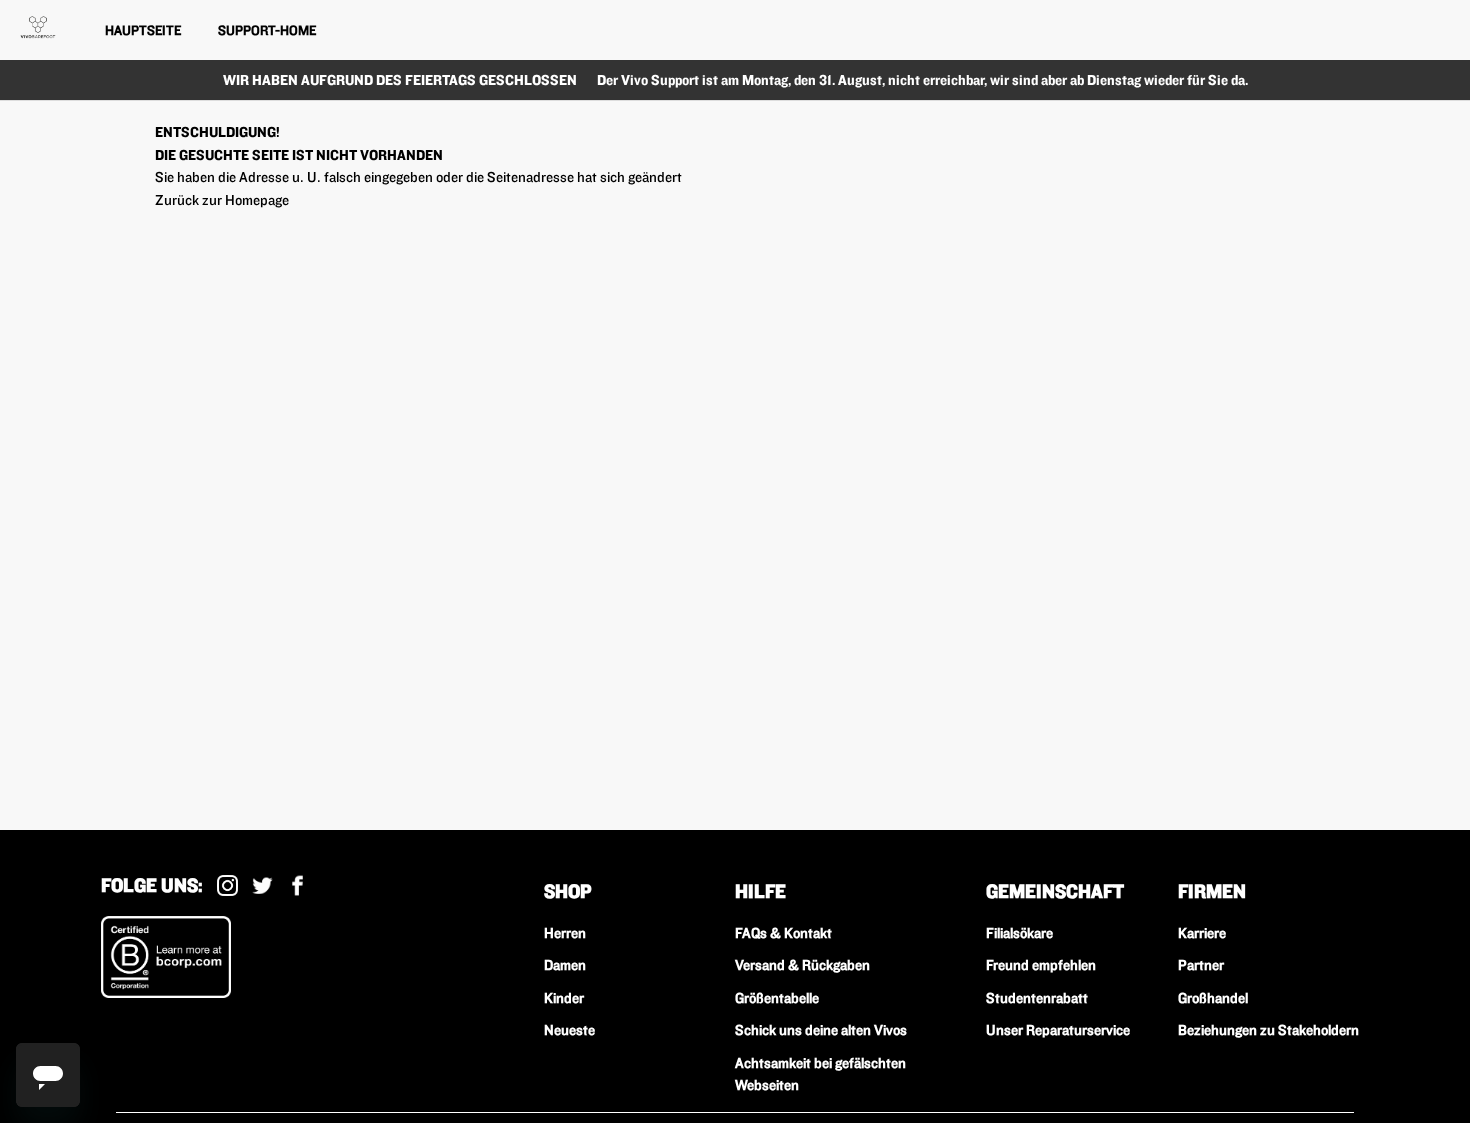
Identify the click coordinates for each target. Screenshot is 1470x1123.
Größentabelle (777, 998)
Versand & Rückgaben (802, 965)
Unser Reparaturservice (1058, 1030)
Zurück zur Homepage (222, 200)
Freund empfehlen (1041, 965)
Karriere (1202, 933)
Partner (1201, 965)
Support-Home (267, 30)
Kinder (564, 998)
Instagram (227, 885)
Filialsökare (1019, 933)
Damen (565, 965)
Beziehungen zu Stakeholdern (1268, 1030)
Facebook (297, 885)
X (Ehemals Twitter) (262, 885)
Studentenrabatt (1037, 998)
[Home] (38, 27)
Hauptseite (143, 30)
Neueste (569, 1030)
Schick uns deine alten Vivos (821, 1030)
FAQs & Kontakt (783, 933)
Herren (565, 933)
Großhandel (1213, 998)
